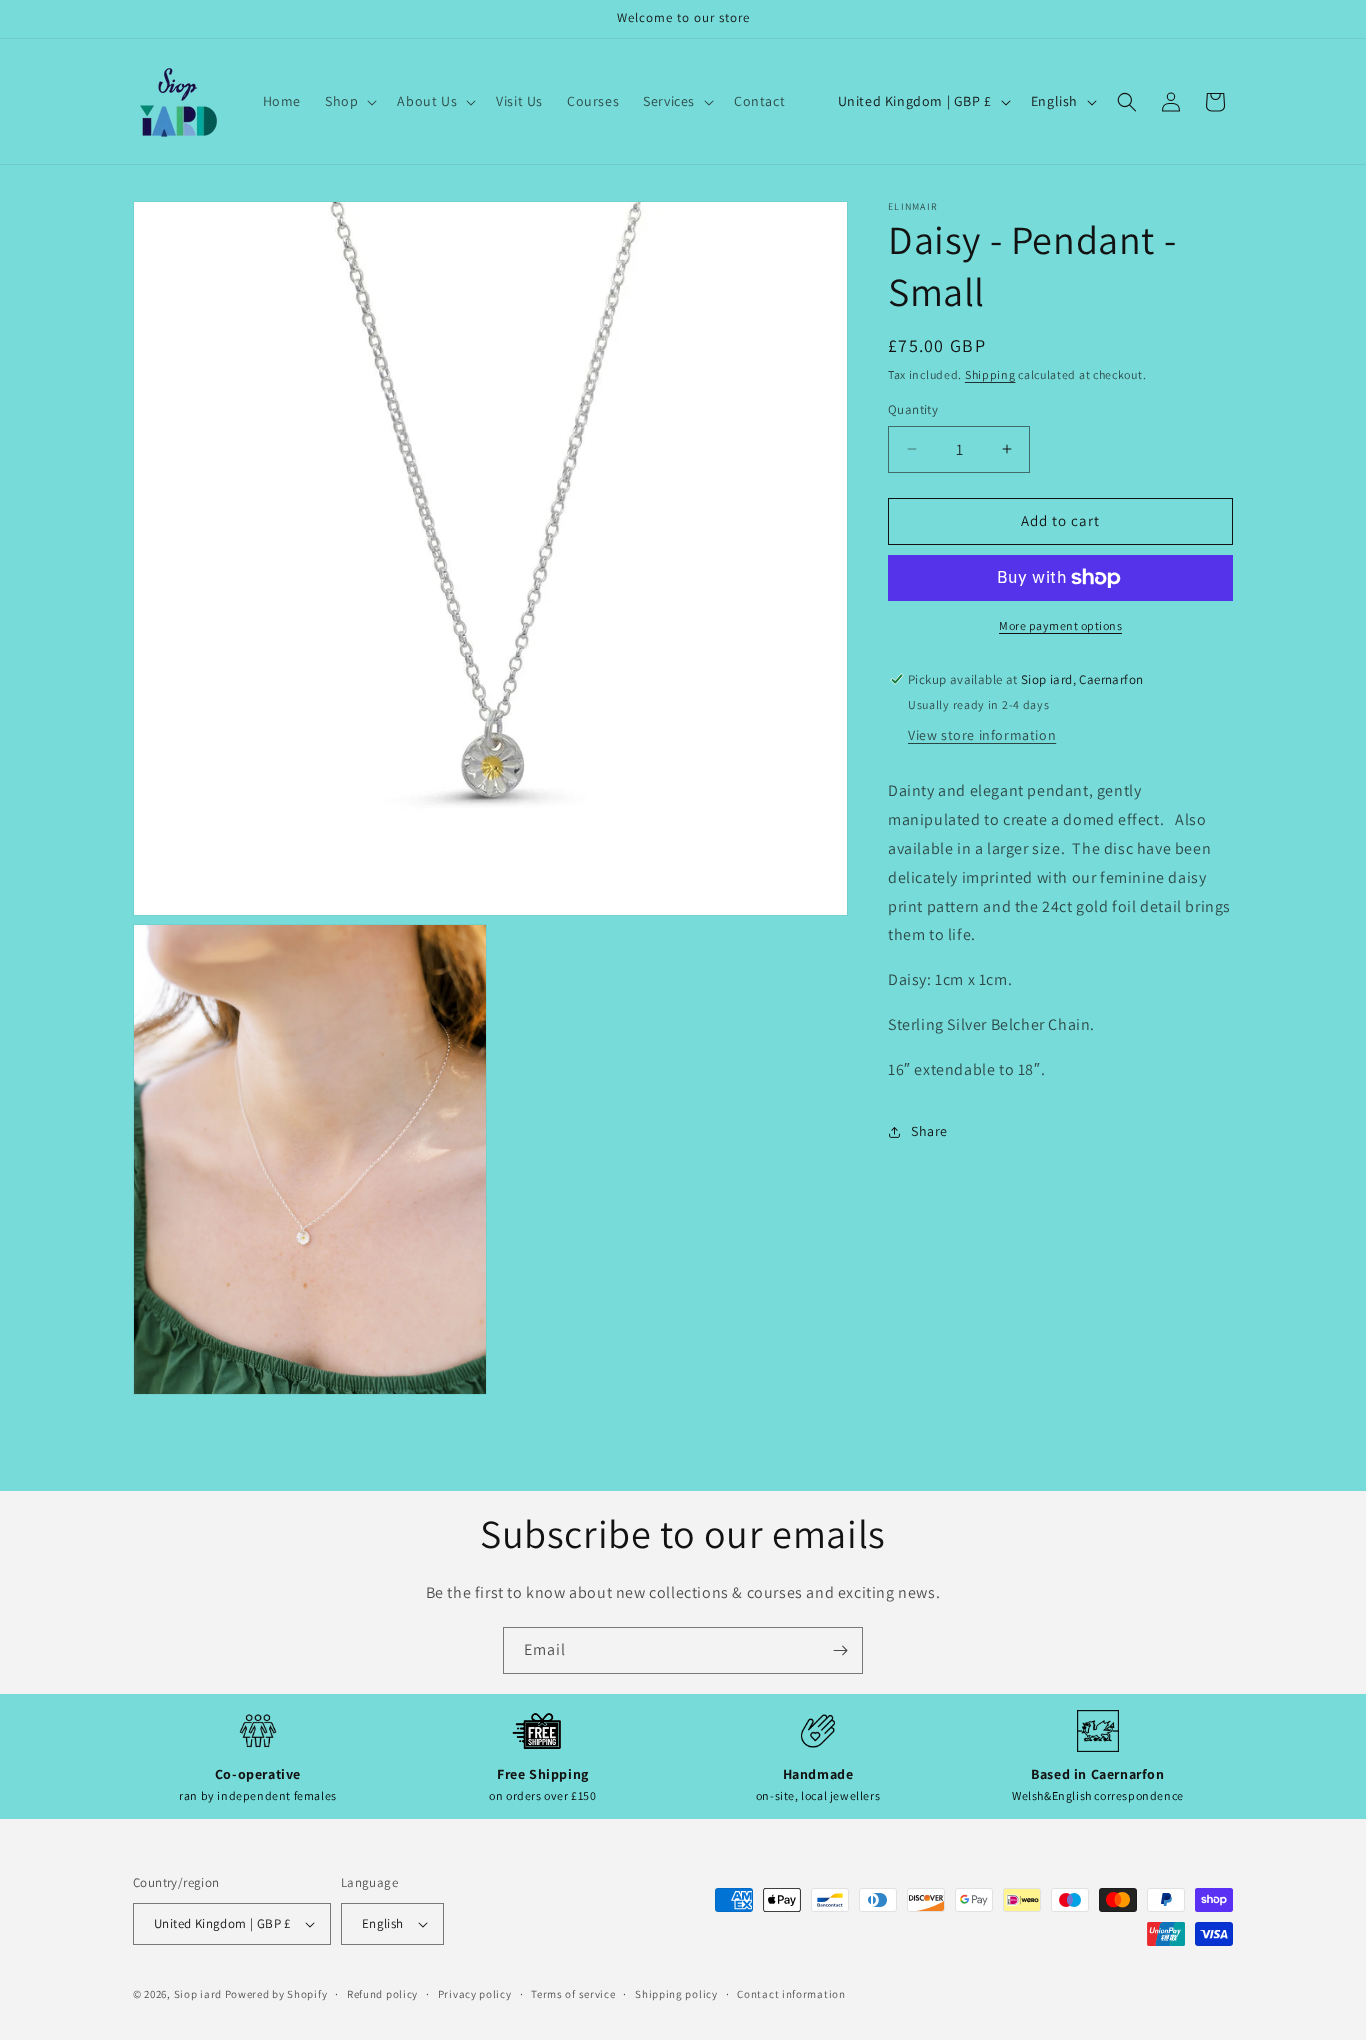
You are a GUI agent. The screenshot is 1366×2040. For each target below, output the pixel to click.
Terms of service (573, 1994)
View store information (982, 736)
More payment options (1060, 625)
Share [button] (929, 1131)
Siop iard (198, 1994)
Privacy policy (475, 1994)
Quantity (913, 409)
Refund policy (382, 1994)
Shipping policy (676, 1994)
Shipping (990, 374)
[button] (349, 101)
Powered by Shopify (276, 1994)
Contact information (791, 1994)
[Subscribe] (840, 1650)
